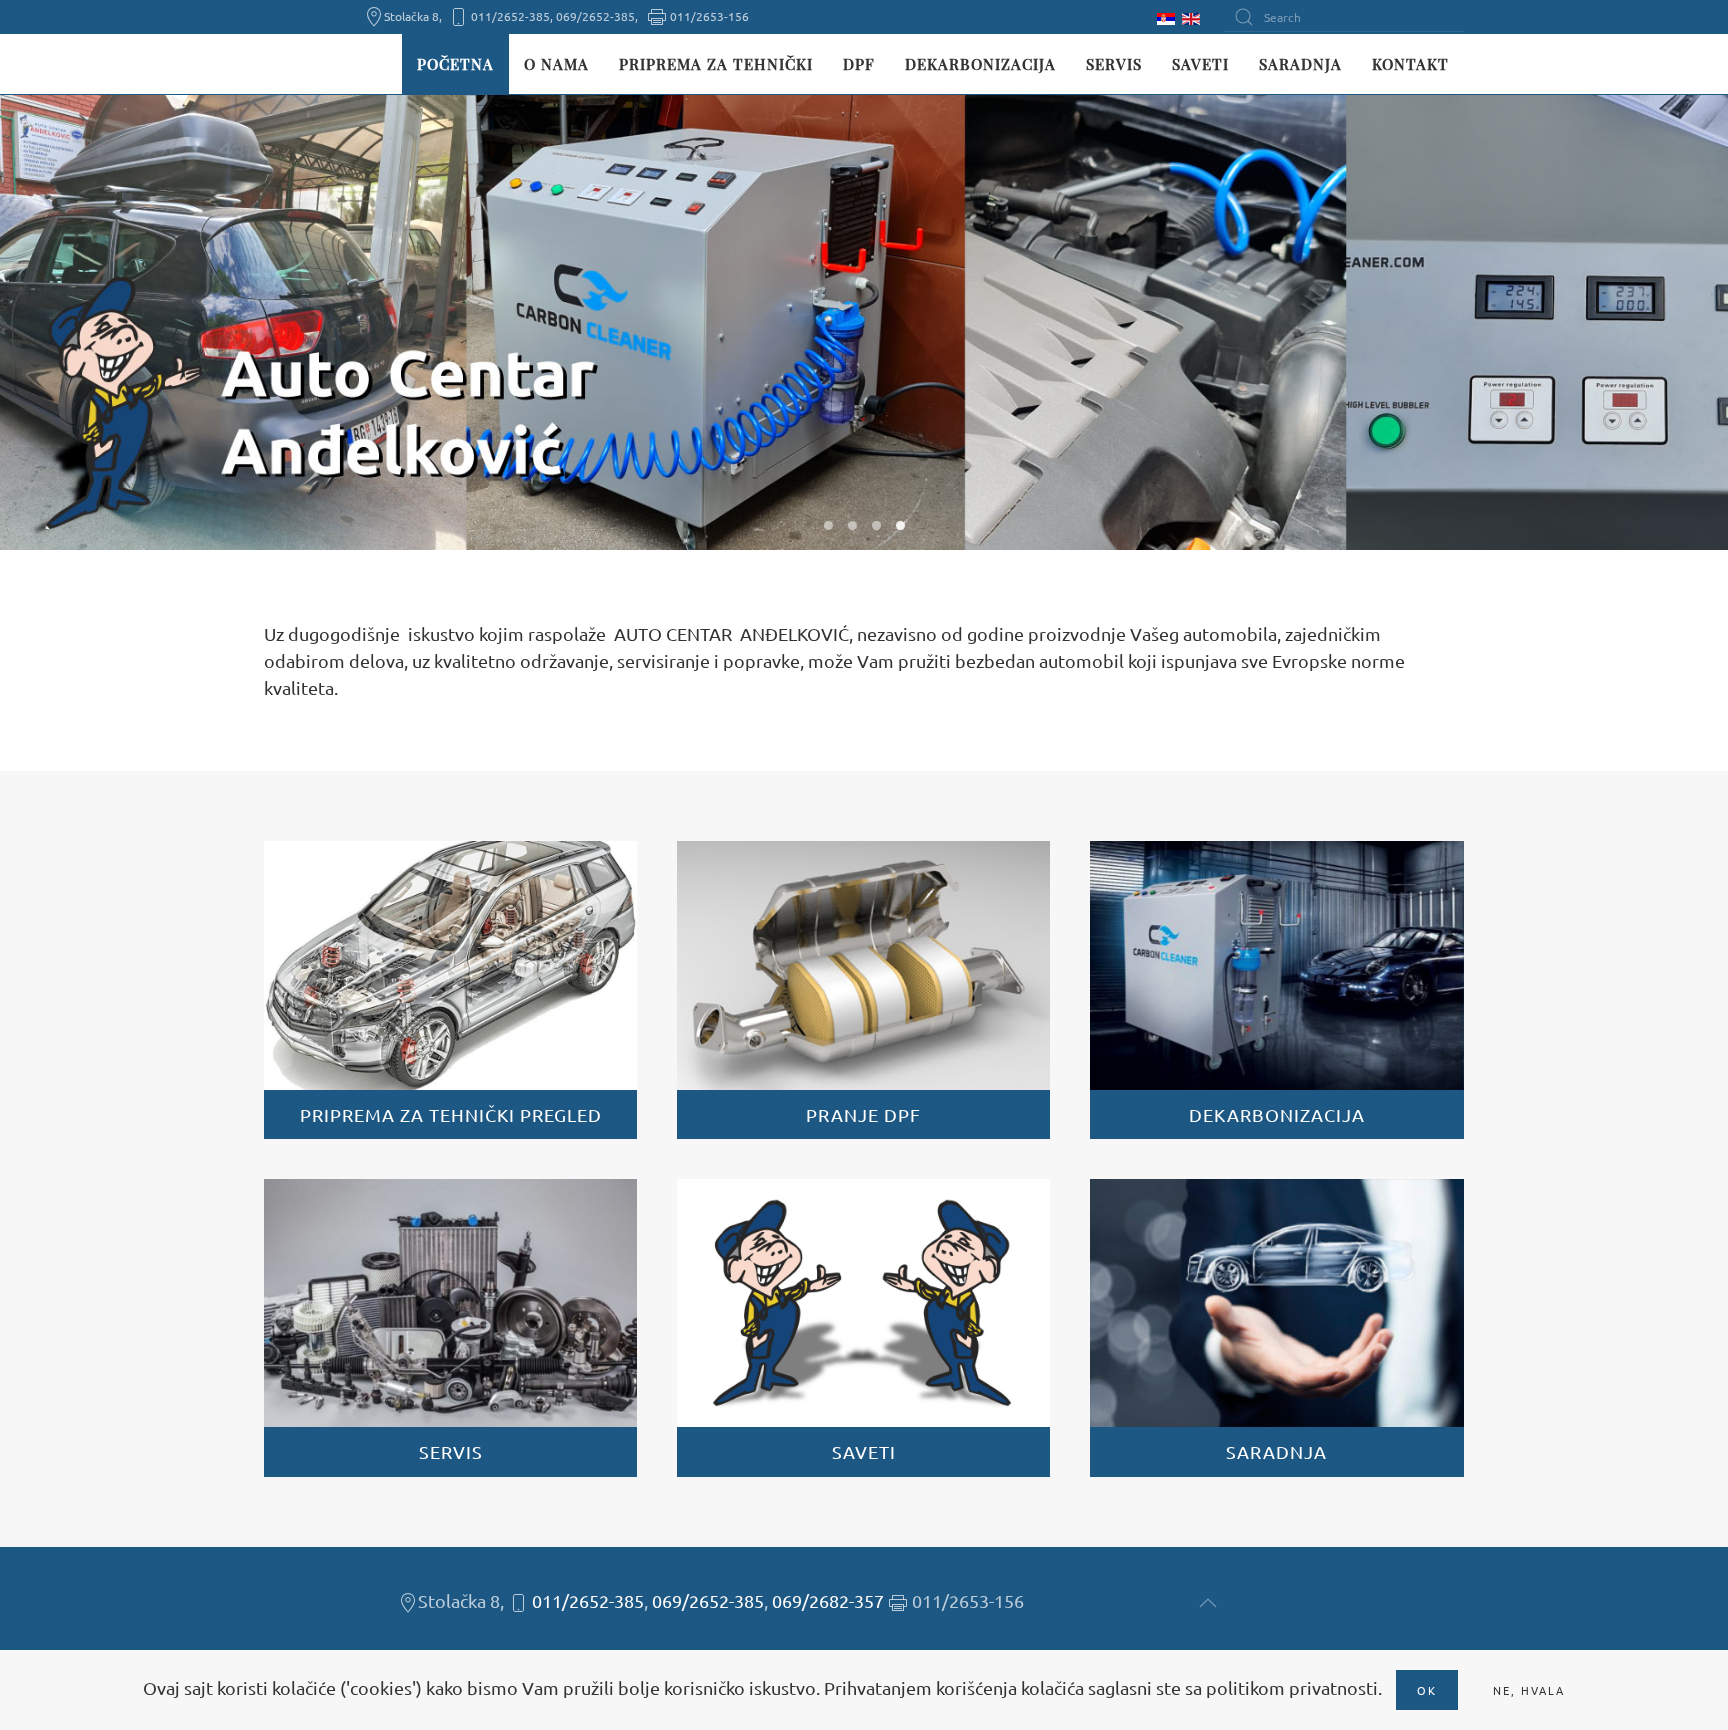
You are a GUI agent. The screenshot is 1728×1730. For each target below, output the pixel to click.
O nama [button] (556, 64)
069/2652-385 (708, 1600)
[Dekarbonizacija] (1276, 990)
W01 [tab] (828, 525)
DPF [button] (859, 64)
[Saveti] (863, 1328)
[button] (1208, 1603)
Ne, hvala (1529, 1690)
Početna (455, 64)
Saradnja (1300, 64)
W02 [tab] (852, 525)
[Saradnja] (1276, 1328)
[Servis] (450, 1328)
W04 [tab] (900, 525)
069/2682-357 (828, 1600)
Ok (1427, 1690)
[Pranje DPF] (863, 990)
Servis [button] (1114, 64)
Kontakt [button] (1410, 64)
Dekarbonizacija (980, 64)
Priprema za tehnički (716, 64)
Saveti (1200, 64)
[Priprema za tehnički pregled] (450, 990)
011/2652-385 (588, 1600)
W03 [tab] (876, 525)
